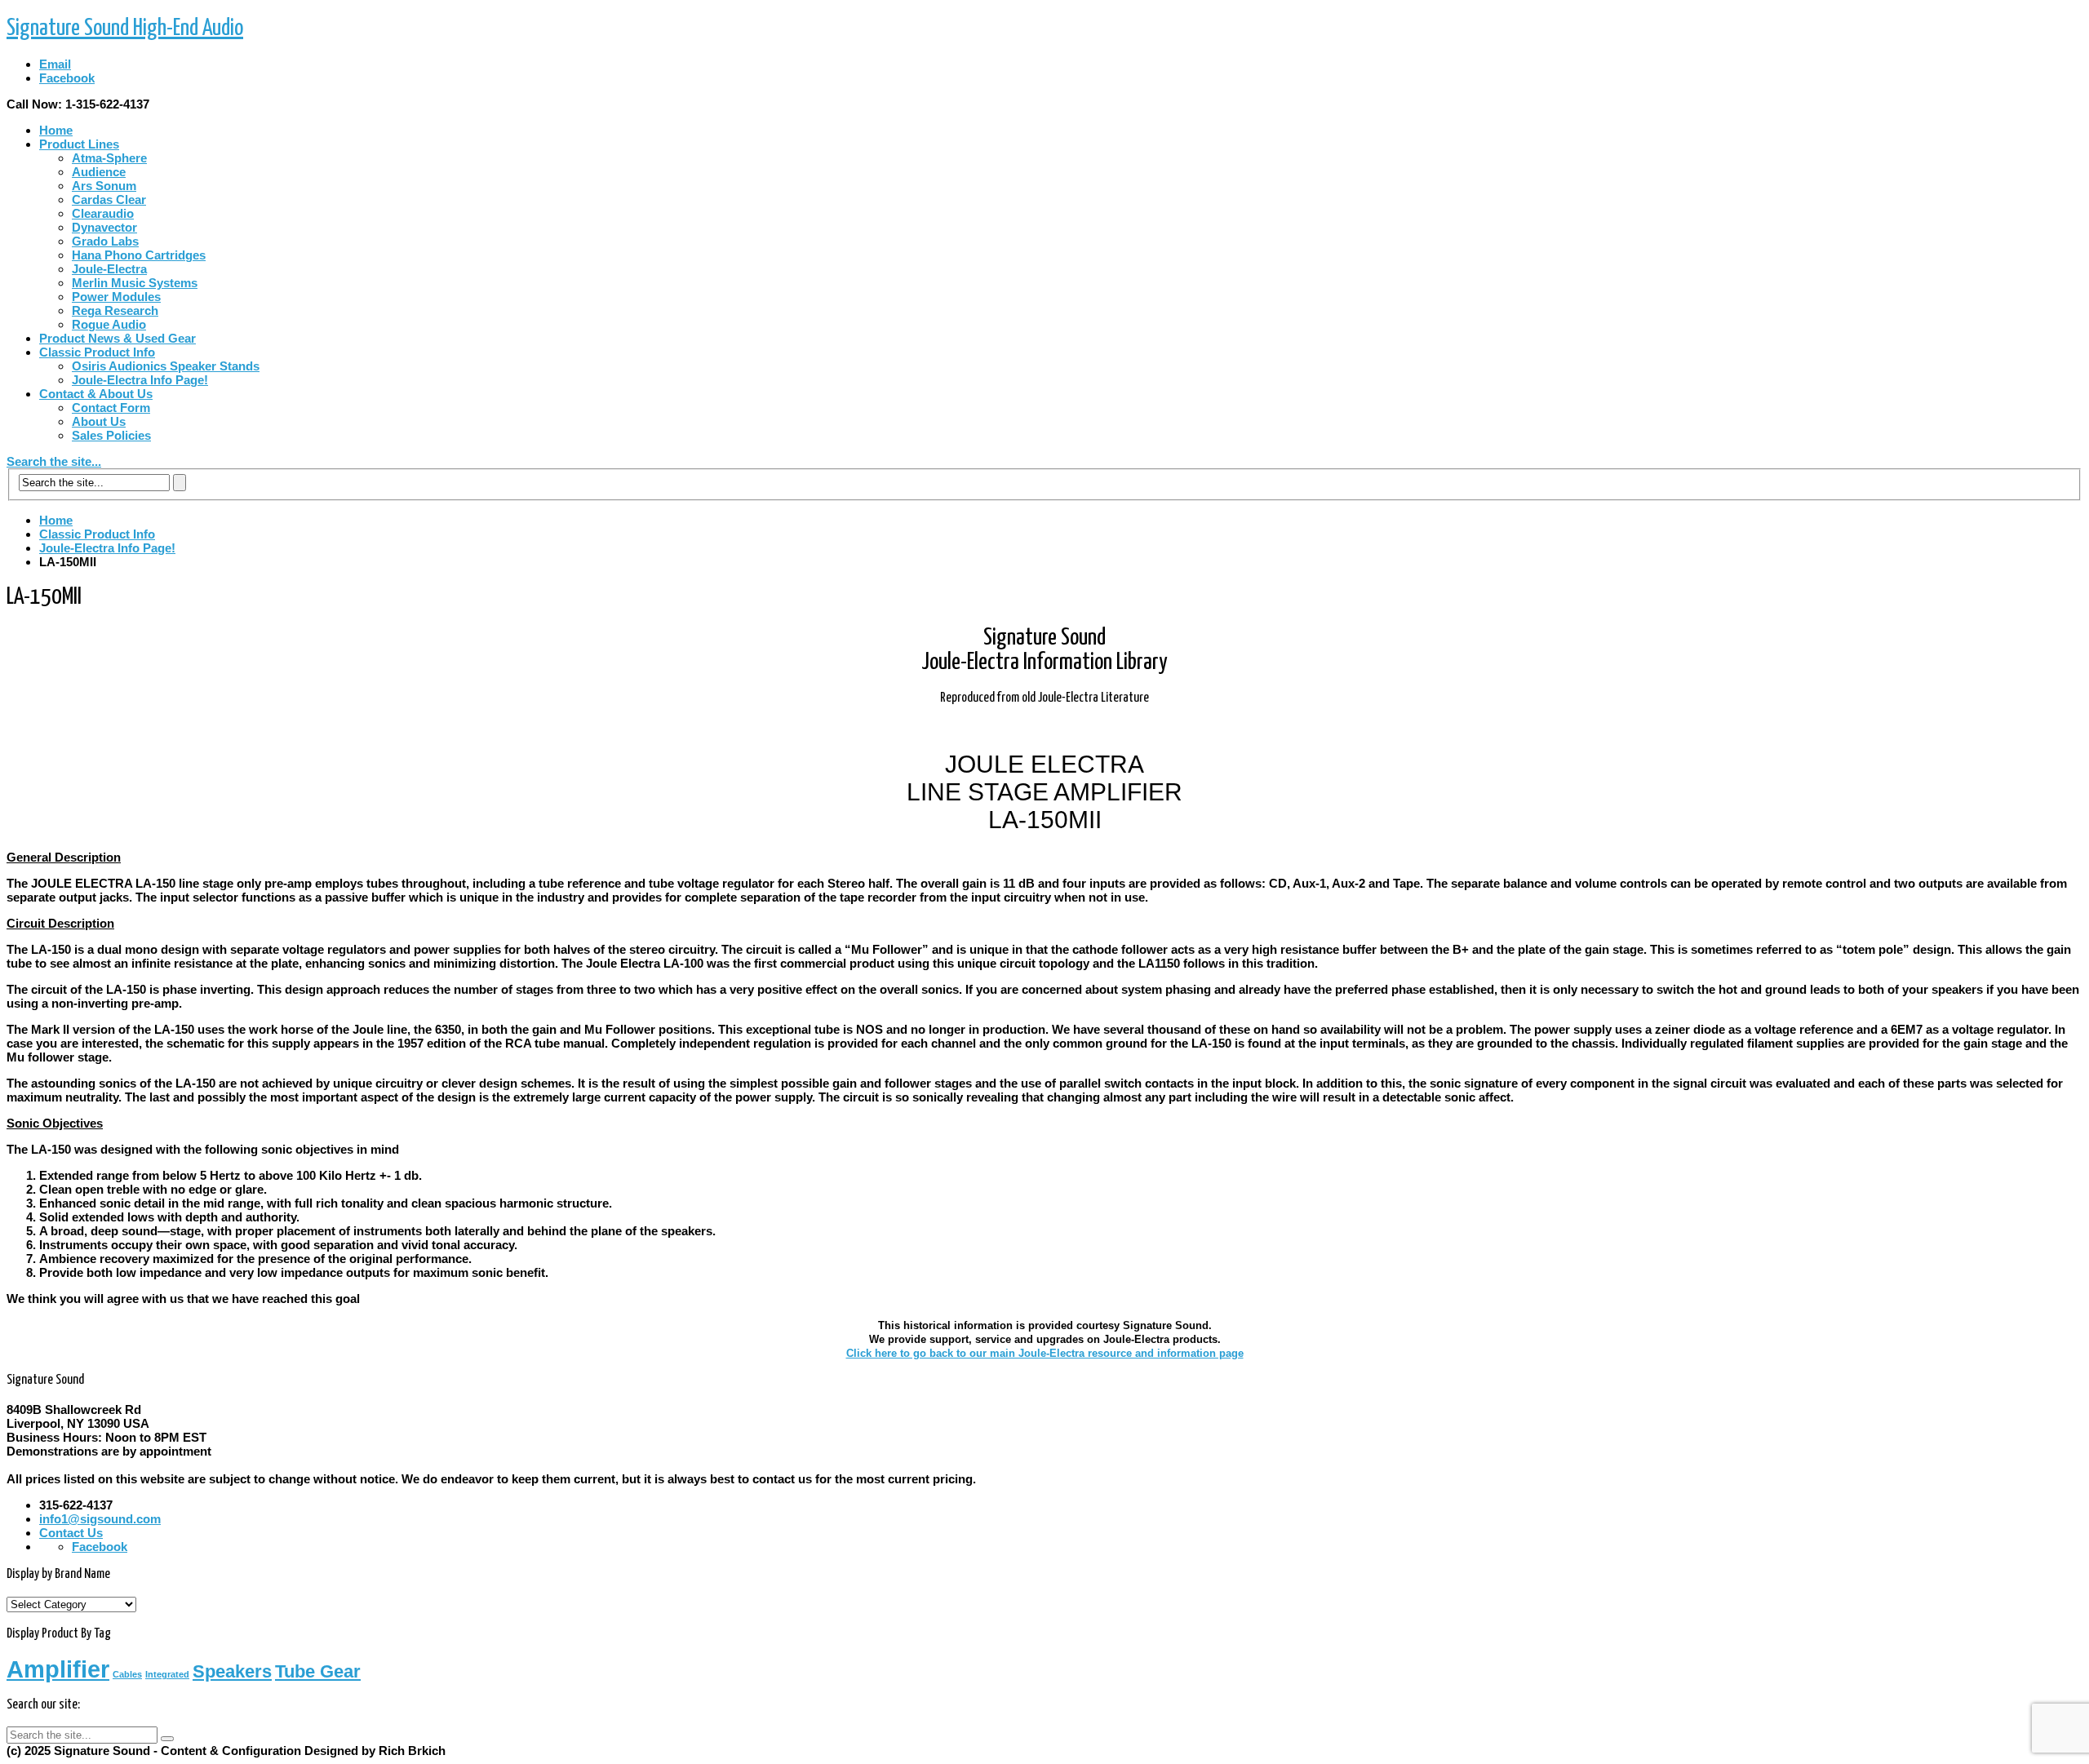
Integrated (167, 1674)
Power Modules (116, 297)
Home (56, 130)
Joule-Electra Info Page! (140, 380)
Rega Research (115, 310)
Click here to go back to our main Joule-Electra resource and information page (1045, 1353)
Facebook (67, 78)
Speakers (232, 1671)
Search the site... (54, 461)
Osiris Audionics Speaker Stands (166, 366)
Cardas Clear (109, 199)
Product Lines (79, 144)
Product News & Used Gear (118, 338)
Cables (127, 1674)
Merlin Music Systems (135, 283)
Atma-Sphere (109, 158)
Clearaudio (103, 213)
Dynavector (104, 227)
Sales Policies (111, 435)
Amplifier (58, 1669)
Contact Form (111, 408)
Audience (99, 172)
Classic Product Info (97, 352)
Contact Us (71, 1533)
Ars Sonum (104, 186)
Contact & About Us (96, 394)
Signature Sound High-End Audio (125, 29)
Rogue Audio (109, 324)
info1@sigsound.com (100, 1519)
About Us (99, 421)
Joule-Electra (109, 269)
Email (55, 64)
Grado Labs (105, 241)
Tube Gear (318, 1671)
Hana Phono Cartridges (139, 255)
